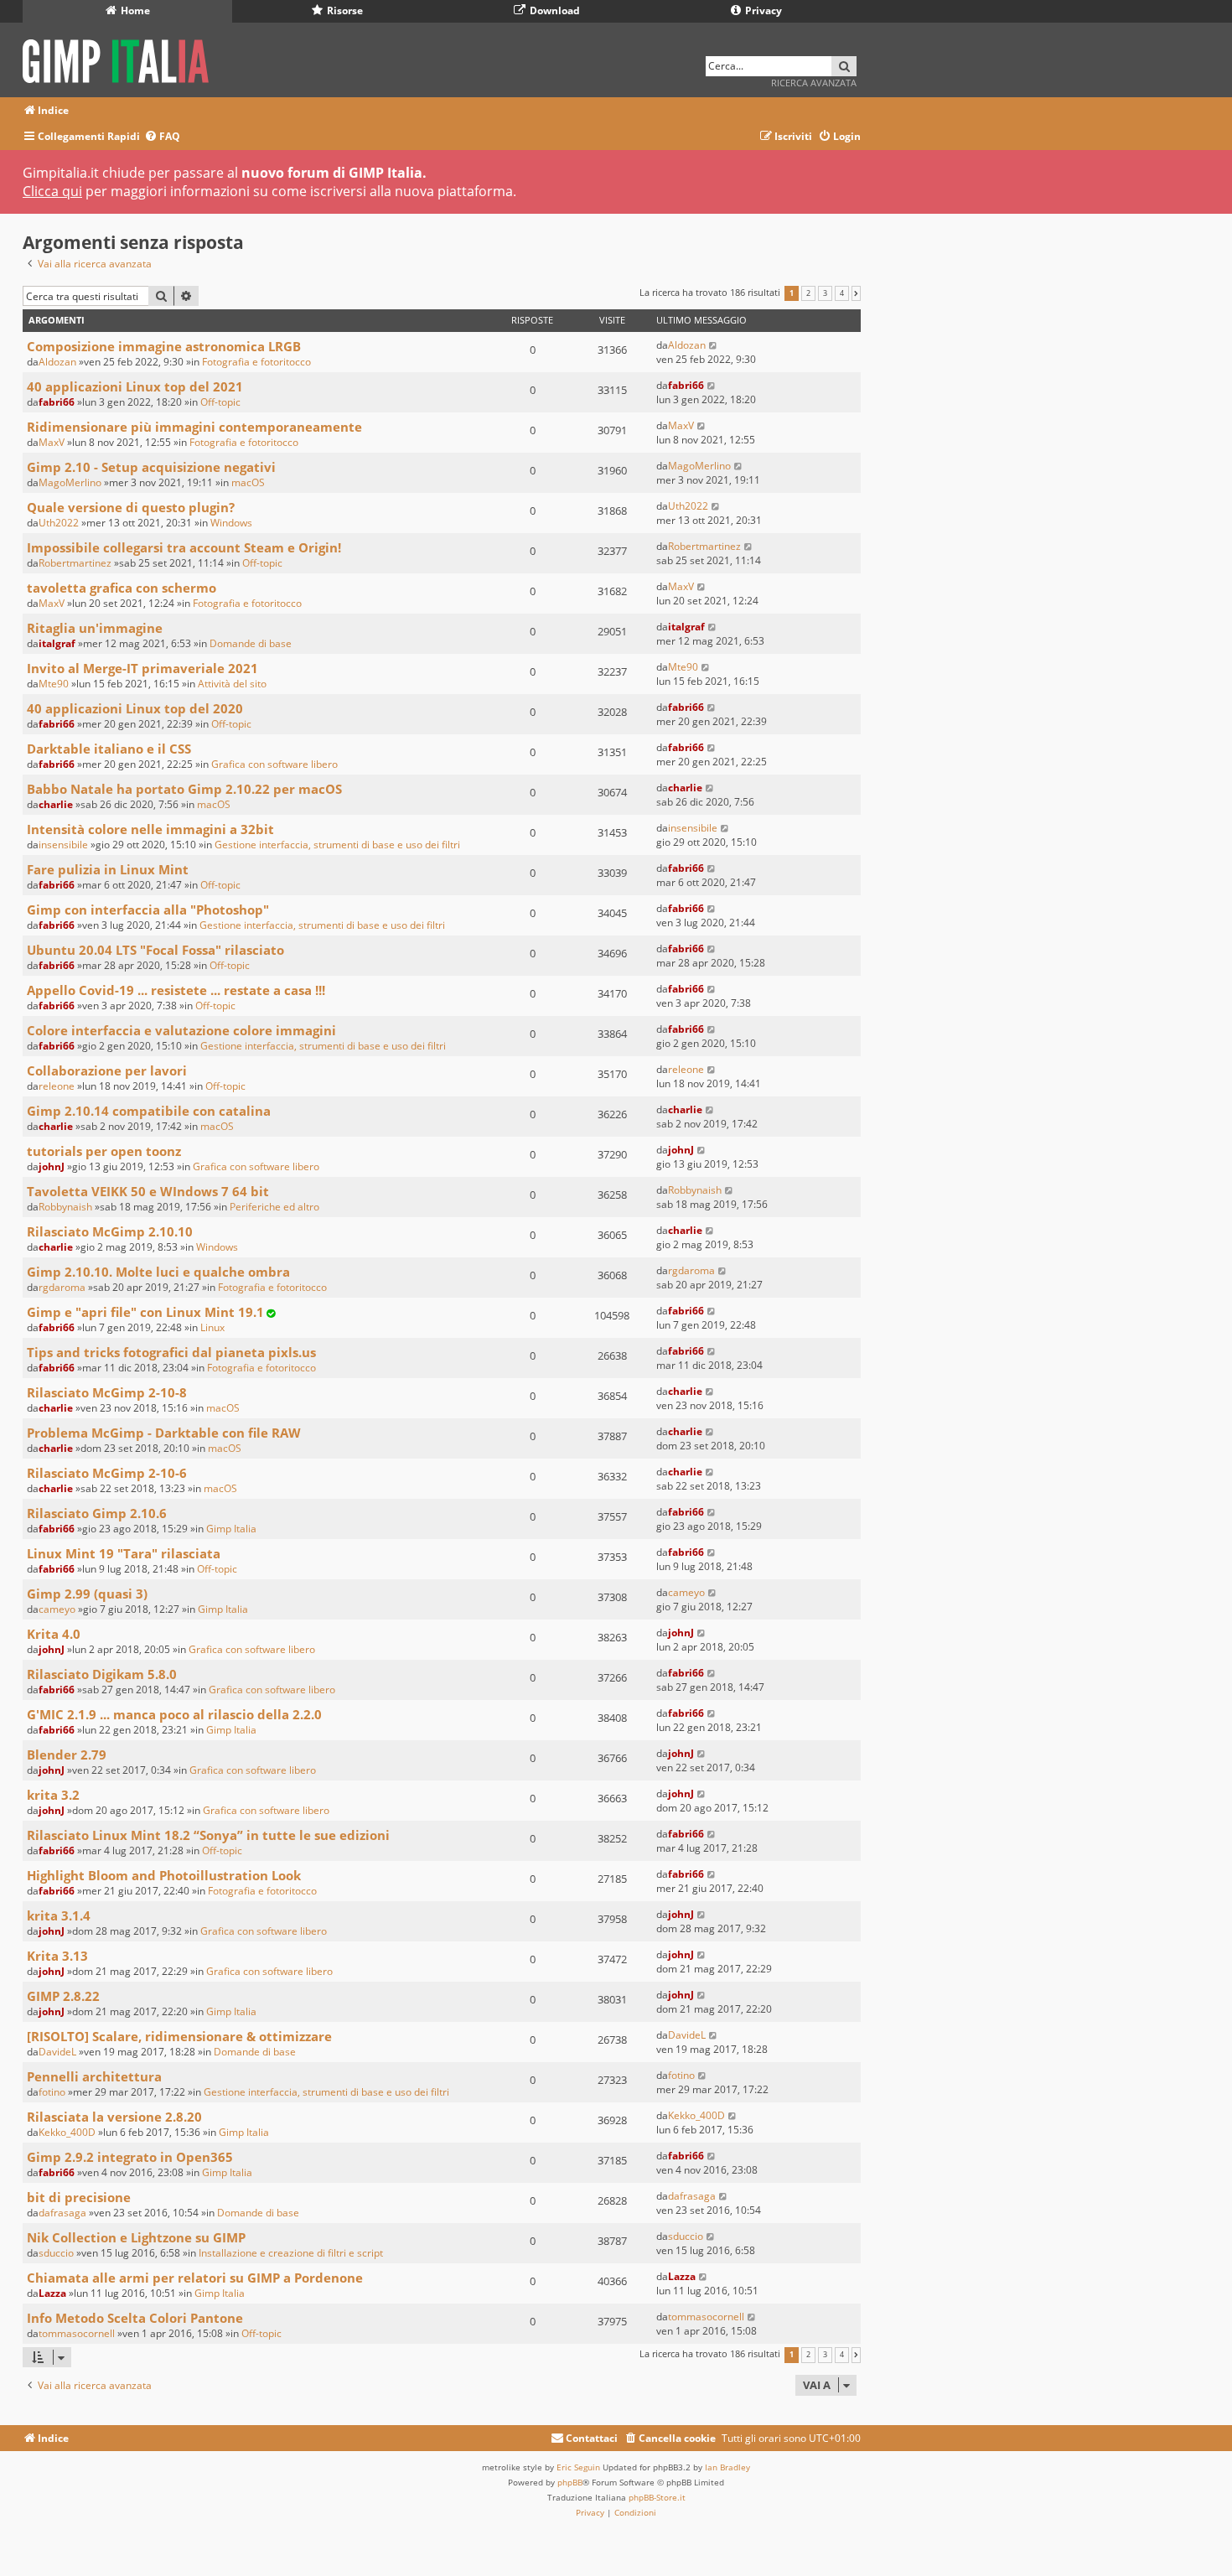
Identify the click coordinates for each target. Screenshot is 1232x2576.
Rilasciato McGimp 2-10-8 (107, 1392)
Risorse (344, 10)
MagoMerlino (70, 482)
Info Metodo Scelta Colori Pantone (135, 2318)
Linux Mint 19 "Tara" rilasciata (124, 1553)
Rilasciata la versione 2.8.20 (114, 2117)
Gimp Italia (231, 1529)
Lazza (52, 2293)
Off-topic (220, 402)
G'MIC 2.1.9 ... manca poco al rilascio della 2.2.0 (174, 1714)
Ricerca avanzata (814, 83)
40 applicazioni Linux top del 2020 (135, 708)
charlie (56, 804)
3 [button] (825, 293)
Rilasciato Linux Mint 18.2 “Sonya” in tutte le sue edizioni (208, 1835)
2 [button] (808, 293)
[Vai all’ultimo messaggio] (714, 345)
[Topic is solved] (271, 1313)
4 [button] (842, 293)
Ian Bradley (727, 2467)
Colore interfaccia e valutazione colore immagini (181, 1030)
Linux (212, 1327)
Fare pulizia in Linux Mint (108, 869)
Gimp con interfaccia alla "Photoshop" (148, 910)
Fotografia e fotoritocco (256, 362)
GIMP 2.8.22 (63, 1996)
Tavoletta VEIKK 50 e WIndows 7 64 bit (148, 1191)
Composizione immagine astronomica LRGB (164, 346)
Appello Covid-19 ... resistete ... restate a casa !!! (176, 990)
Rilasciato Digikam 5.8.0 (102, 1674)
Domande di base (251, 643)
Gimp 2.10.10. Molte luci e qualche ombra (158, 1272)
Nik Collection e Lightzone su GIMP (136, 2237)
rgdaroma (62, 1287)
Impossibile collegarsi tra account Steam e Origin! (184, 547)
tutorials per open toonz (104, 1151)
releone (57, 1086)
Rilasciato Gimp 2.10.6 (97, 1513)
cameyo (57, 1609)
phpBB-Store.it (657, 2497)
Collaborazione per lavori (107, 1070)
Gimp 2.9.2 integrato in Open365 (130, 2157)
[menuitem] (162, 137)
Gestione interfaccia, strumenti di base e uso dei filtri (337, 845)
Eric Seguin (578, 2467)
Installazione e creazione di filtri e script (291, 2253)
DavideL (57, 2052)
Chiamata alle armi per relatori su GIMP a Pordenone (195, 2278)
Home (134, 10)
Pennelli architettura (94, 2076)
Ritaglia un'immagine (95, 628)
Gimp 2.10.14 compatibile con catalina (149, 1111)
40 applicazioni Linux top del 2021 (135, 386)
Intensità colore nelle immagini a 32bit (150, 829)
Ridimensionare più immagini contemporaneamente (194, 427)
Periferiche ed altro (274, 1207)
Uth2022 (59, 523)
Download (554, 10)
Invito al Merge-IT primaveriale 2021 (142, 668)
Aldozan (57, 362)
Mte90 (54, 684)
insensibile (63, 845)
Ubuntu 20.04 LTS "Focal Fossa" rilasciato (155, 950)
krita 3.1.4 (59, 1915)
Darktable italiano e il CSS (109, 749)
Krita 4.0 (54, 1634)
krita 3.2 (53, 1795)
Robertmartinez (75, 563)
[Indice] (121, 58)
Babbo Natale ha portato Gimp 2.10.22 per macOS (184, 789)
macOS (248, 482)
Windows (231, 523)
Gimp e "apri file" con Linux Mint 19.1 (145, 1312)
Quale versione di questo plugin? (131, 507)
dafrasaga (62, 2213)
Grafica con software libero (274, 764)
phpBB (570, 2482)
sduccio (56, 2253)
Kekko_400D (67, 2132)
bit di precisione (79, 2197)
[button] (856, 293)
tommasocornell (77, 2333)
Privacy (762, 10)
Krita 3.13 (57, 1956)
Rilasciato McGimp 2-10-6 (107, 1473)
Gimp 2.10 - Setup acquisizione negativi (151, 467)
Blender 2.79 (67, 1754)
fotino (52, 2092)
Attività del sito (232, 684)
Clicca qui (52, 191)
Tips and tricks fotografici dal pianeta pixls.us (171, 1352)
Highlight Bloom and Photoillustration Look (164, 1875)
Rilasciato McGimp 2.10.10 (110, 1231)
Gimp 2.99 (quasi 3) (87, 1594)
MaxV (52, 442)
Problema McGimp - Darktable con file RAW (164, 1433)
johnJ (52, 1166)
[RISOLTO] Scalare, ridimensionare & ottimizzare (179, 2036)
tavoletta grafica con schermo (122, 588)
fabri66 (57, 402)
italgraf (57, 643)
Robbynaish (65, 1207)
